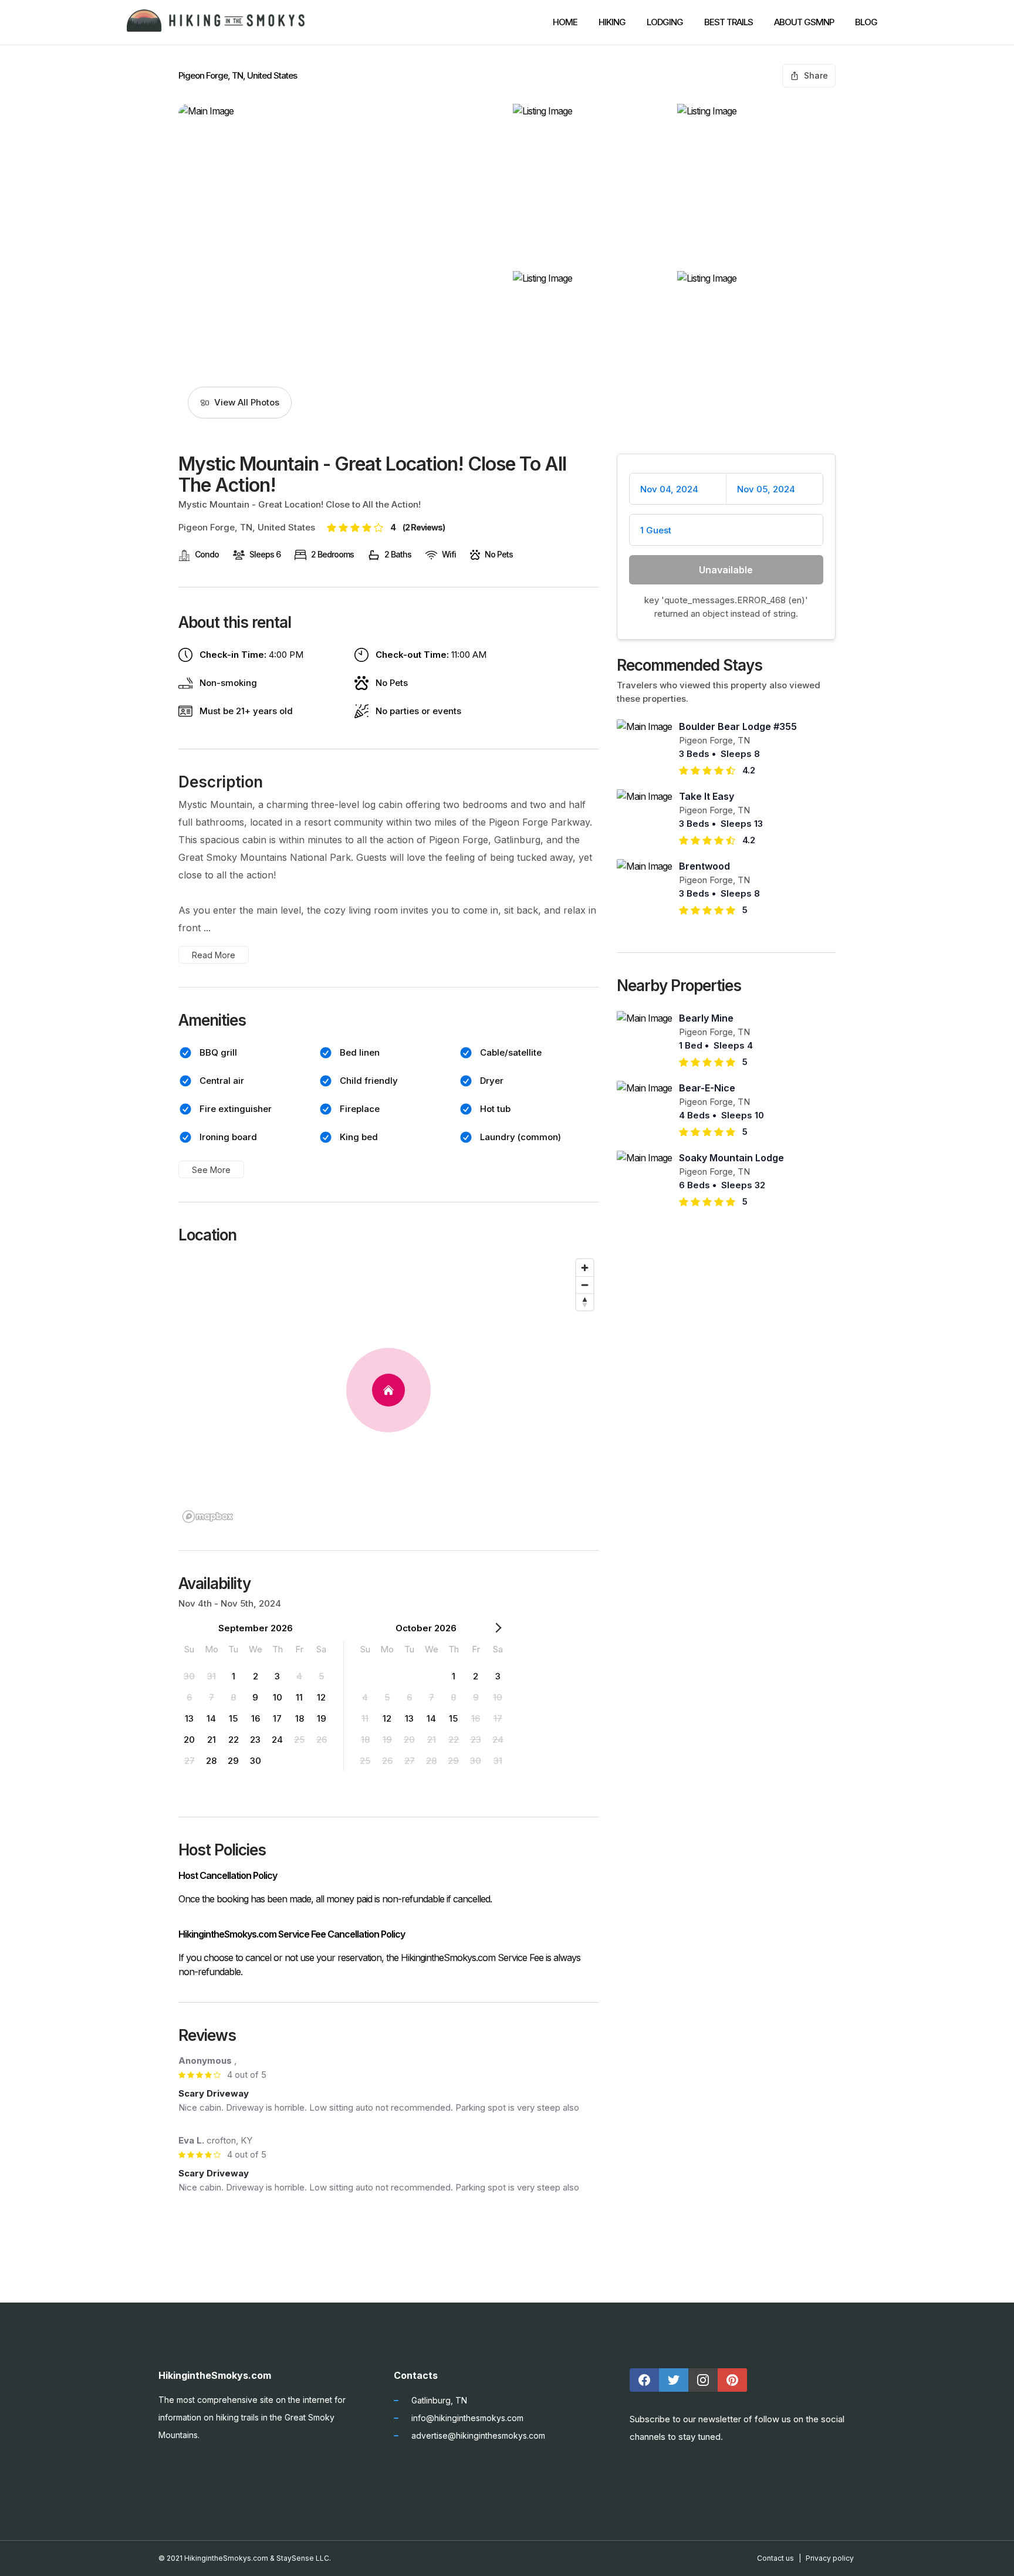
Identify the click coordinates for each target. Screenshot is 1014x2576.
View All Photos (247, 402)
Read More (214, 955)
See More (211, 1170)
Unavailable (726, 570)
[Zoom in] (585, 1268)
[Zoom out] (585, 1285)
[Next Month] (498, 1630)
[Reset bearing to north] (585, 1302)
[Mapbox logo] (208, 1517)
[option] (190, 1676)
